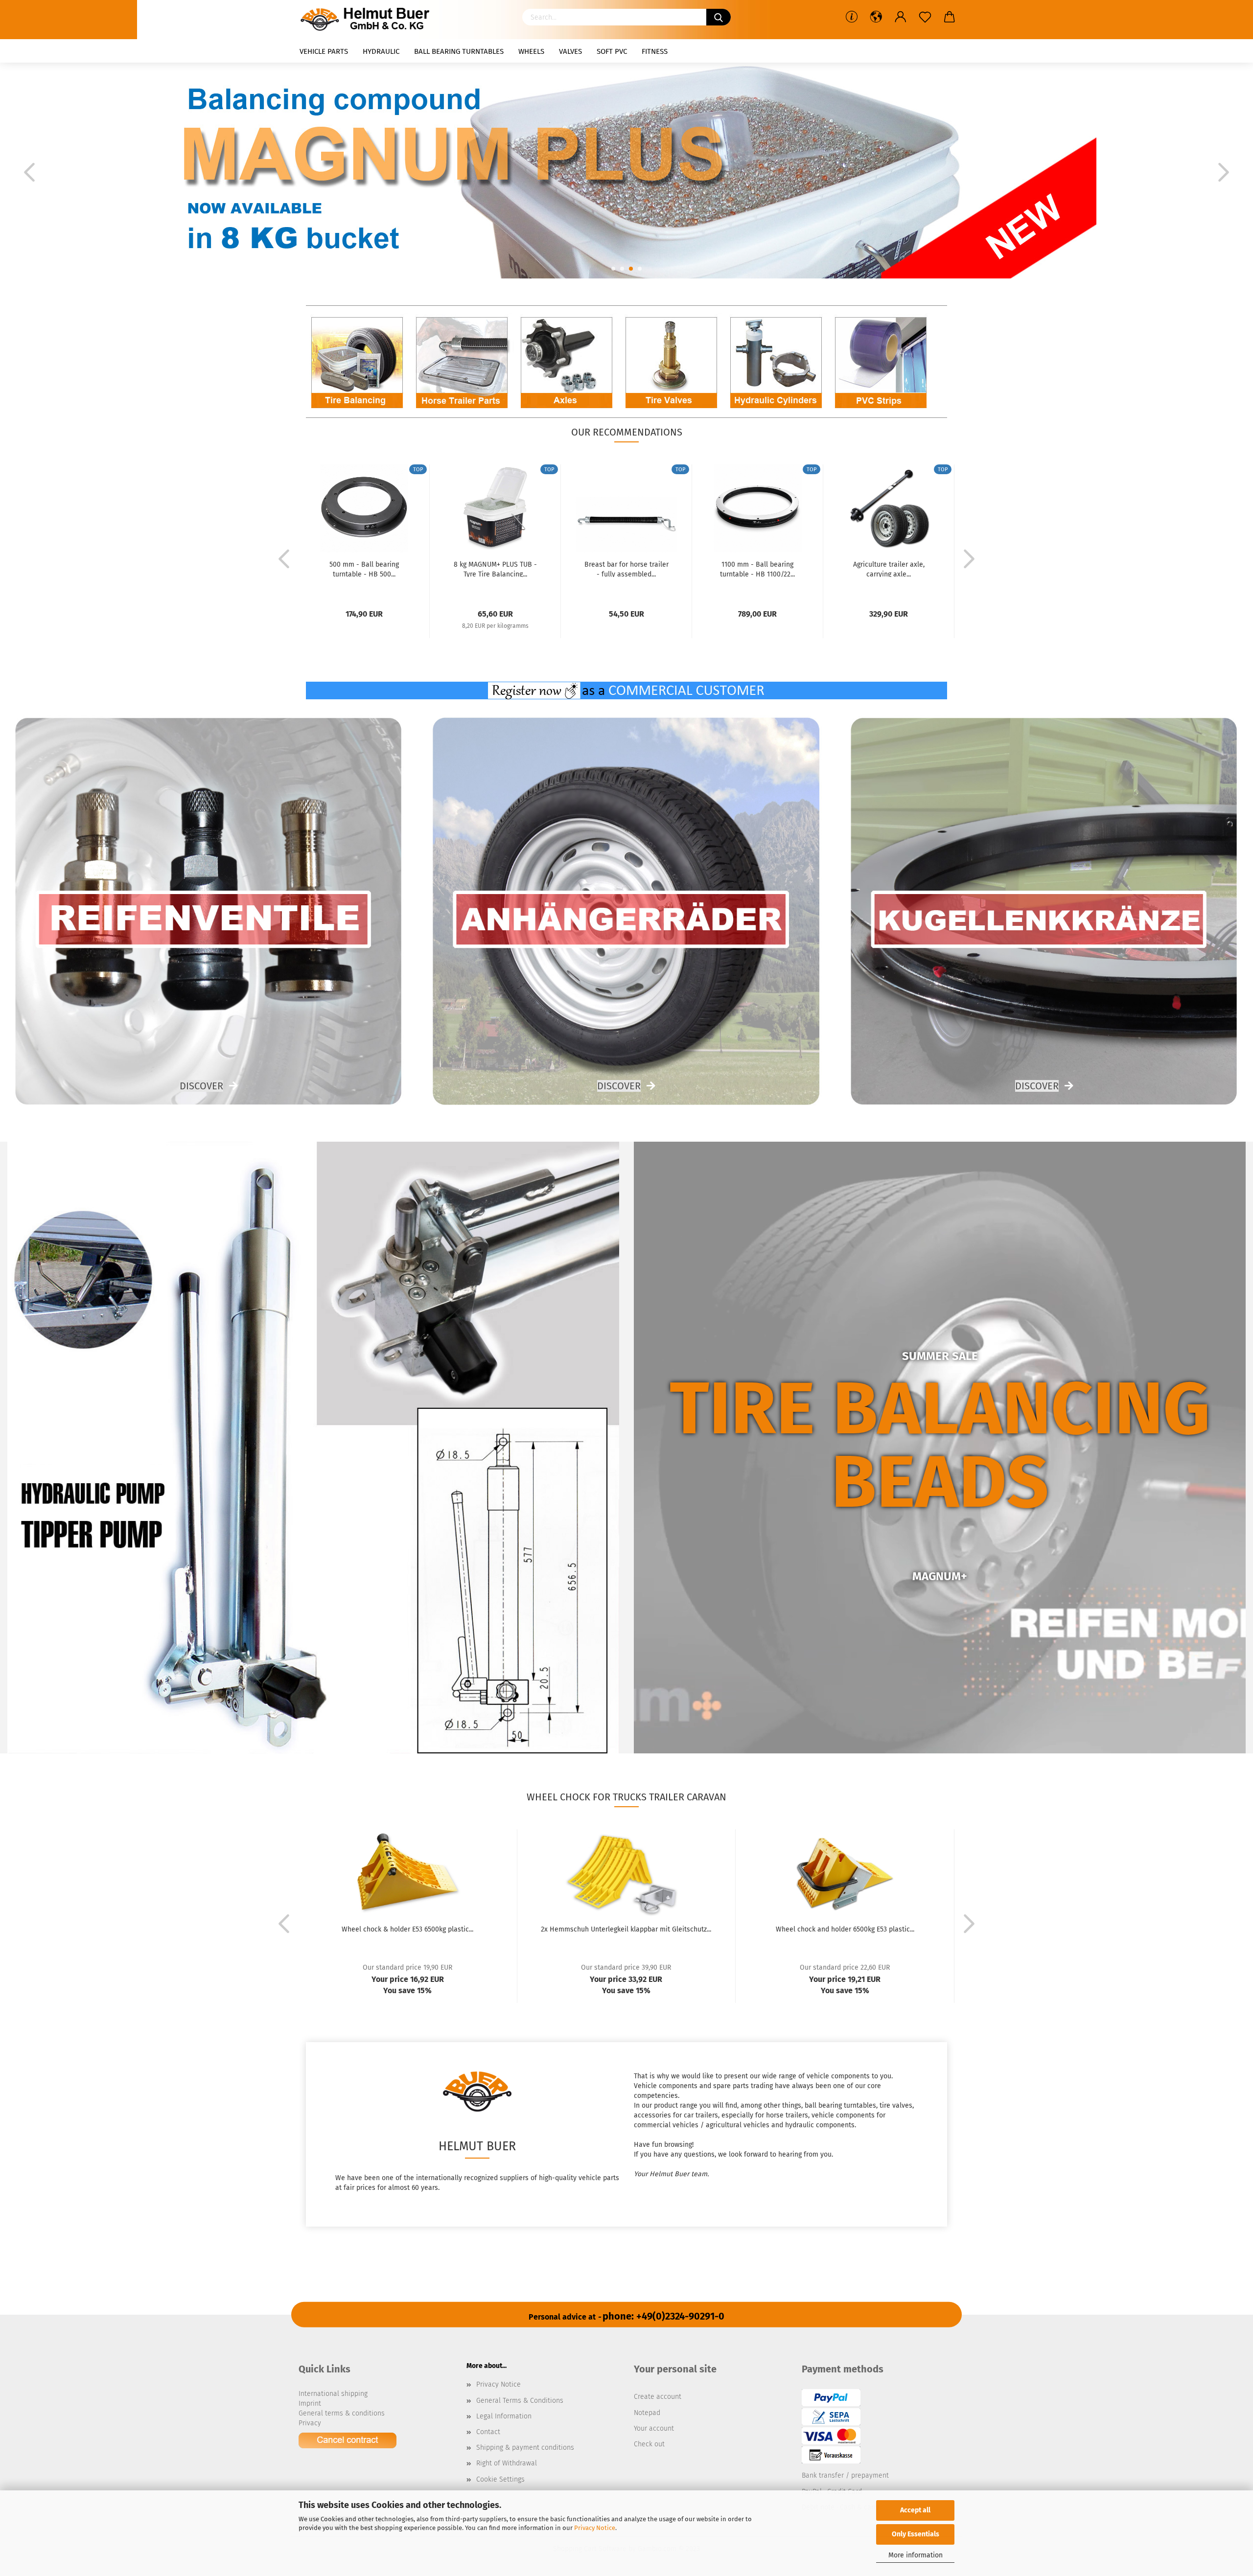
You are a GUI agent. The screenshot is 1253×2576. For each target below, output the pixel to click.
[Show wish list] (925, 17)
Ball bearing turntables (459, 51)
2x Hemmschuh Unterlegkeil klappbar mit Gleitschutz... (626, 1929)
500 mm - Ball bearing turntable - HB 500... (364, 569)
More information (916, 2555)
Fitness (655, 51)
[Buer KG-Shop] (368, 20)
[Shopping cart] (950, 17)
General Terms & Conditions (520, 2401)
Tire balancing (940, 1409)
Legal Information (504, 2416)
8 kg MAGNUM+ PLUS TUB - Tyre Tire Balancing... (495, 569)
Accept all (915, 2510)
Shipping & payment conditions (525, 2448)
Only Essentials (916, 2534)
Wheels (531, 51)
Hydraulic (381, 51)
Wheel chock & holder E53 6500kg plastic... (407, 1929)
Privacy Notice (595, 2528)
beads (940, 1482)
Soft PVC (612, 51)
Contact (488, 2432)
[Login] (901, 17)
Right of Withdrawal (507, 2463)
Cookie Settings (500, 2479)
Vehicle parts (324, 51)
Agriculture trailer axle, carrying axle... (889, 569)
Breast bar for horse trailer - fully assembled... (626, 569)
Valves (570, 51)
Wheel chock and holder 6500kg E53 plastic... (845, 1929)
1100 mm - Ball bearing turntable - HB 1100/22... (757, 569)
